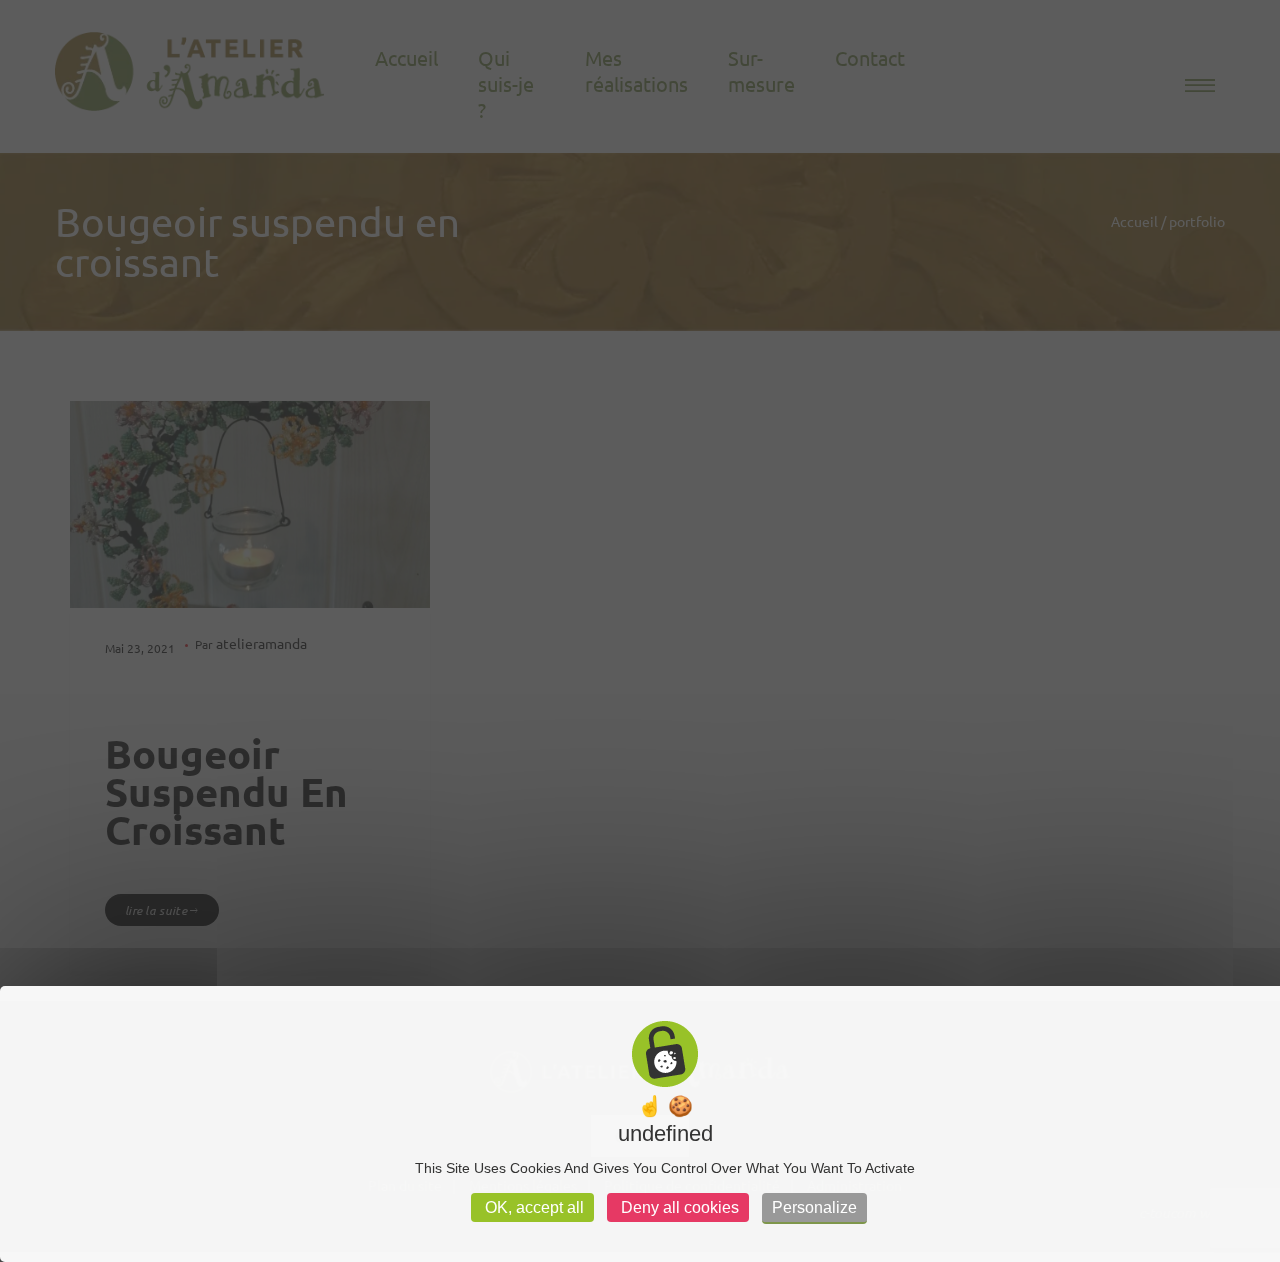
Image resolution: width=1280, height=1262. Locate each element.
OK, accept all (532, 1207)
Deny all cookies (678, 1207)
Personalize (814, 1207)
